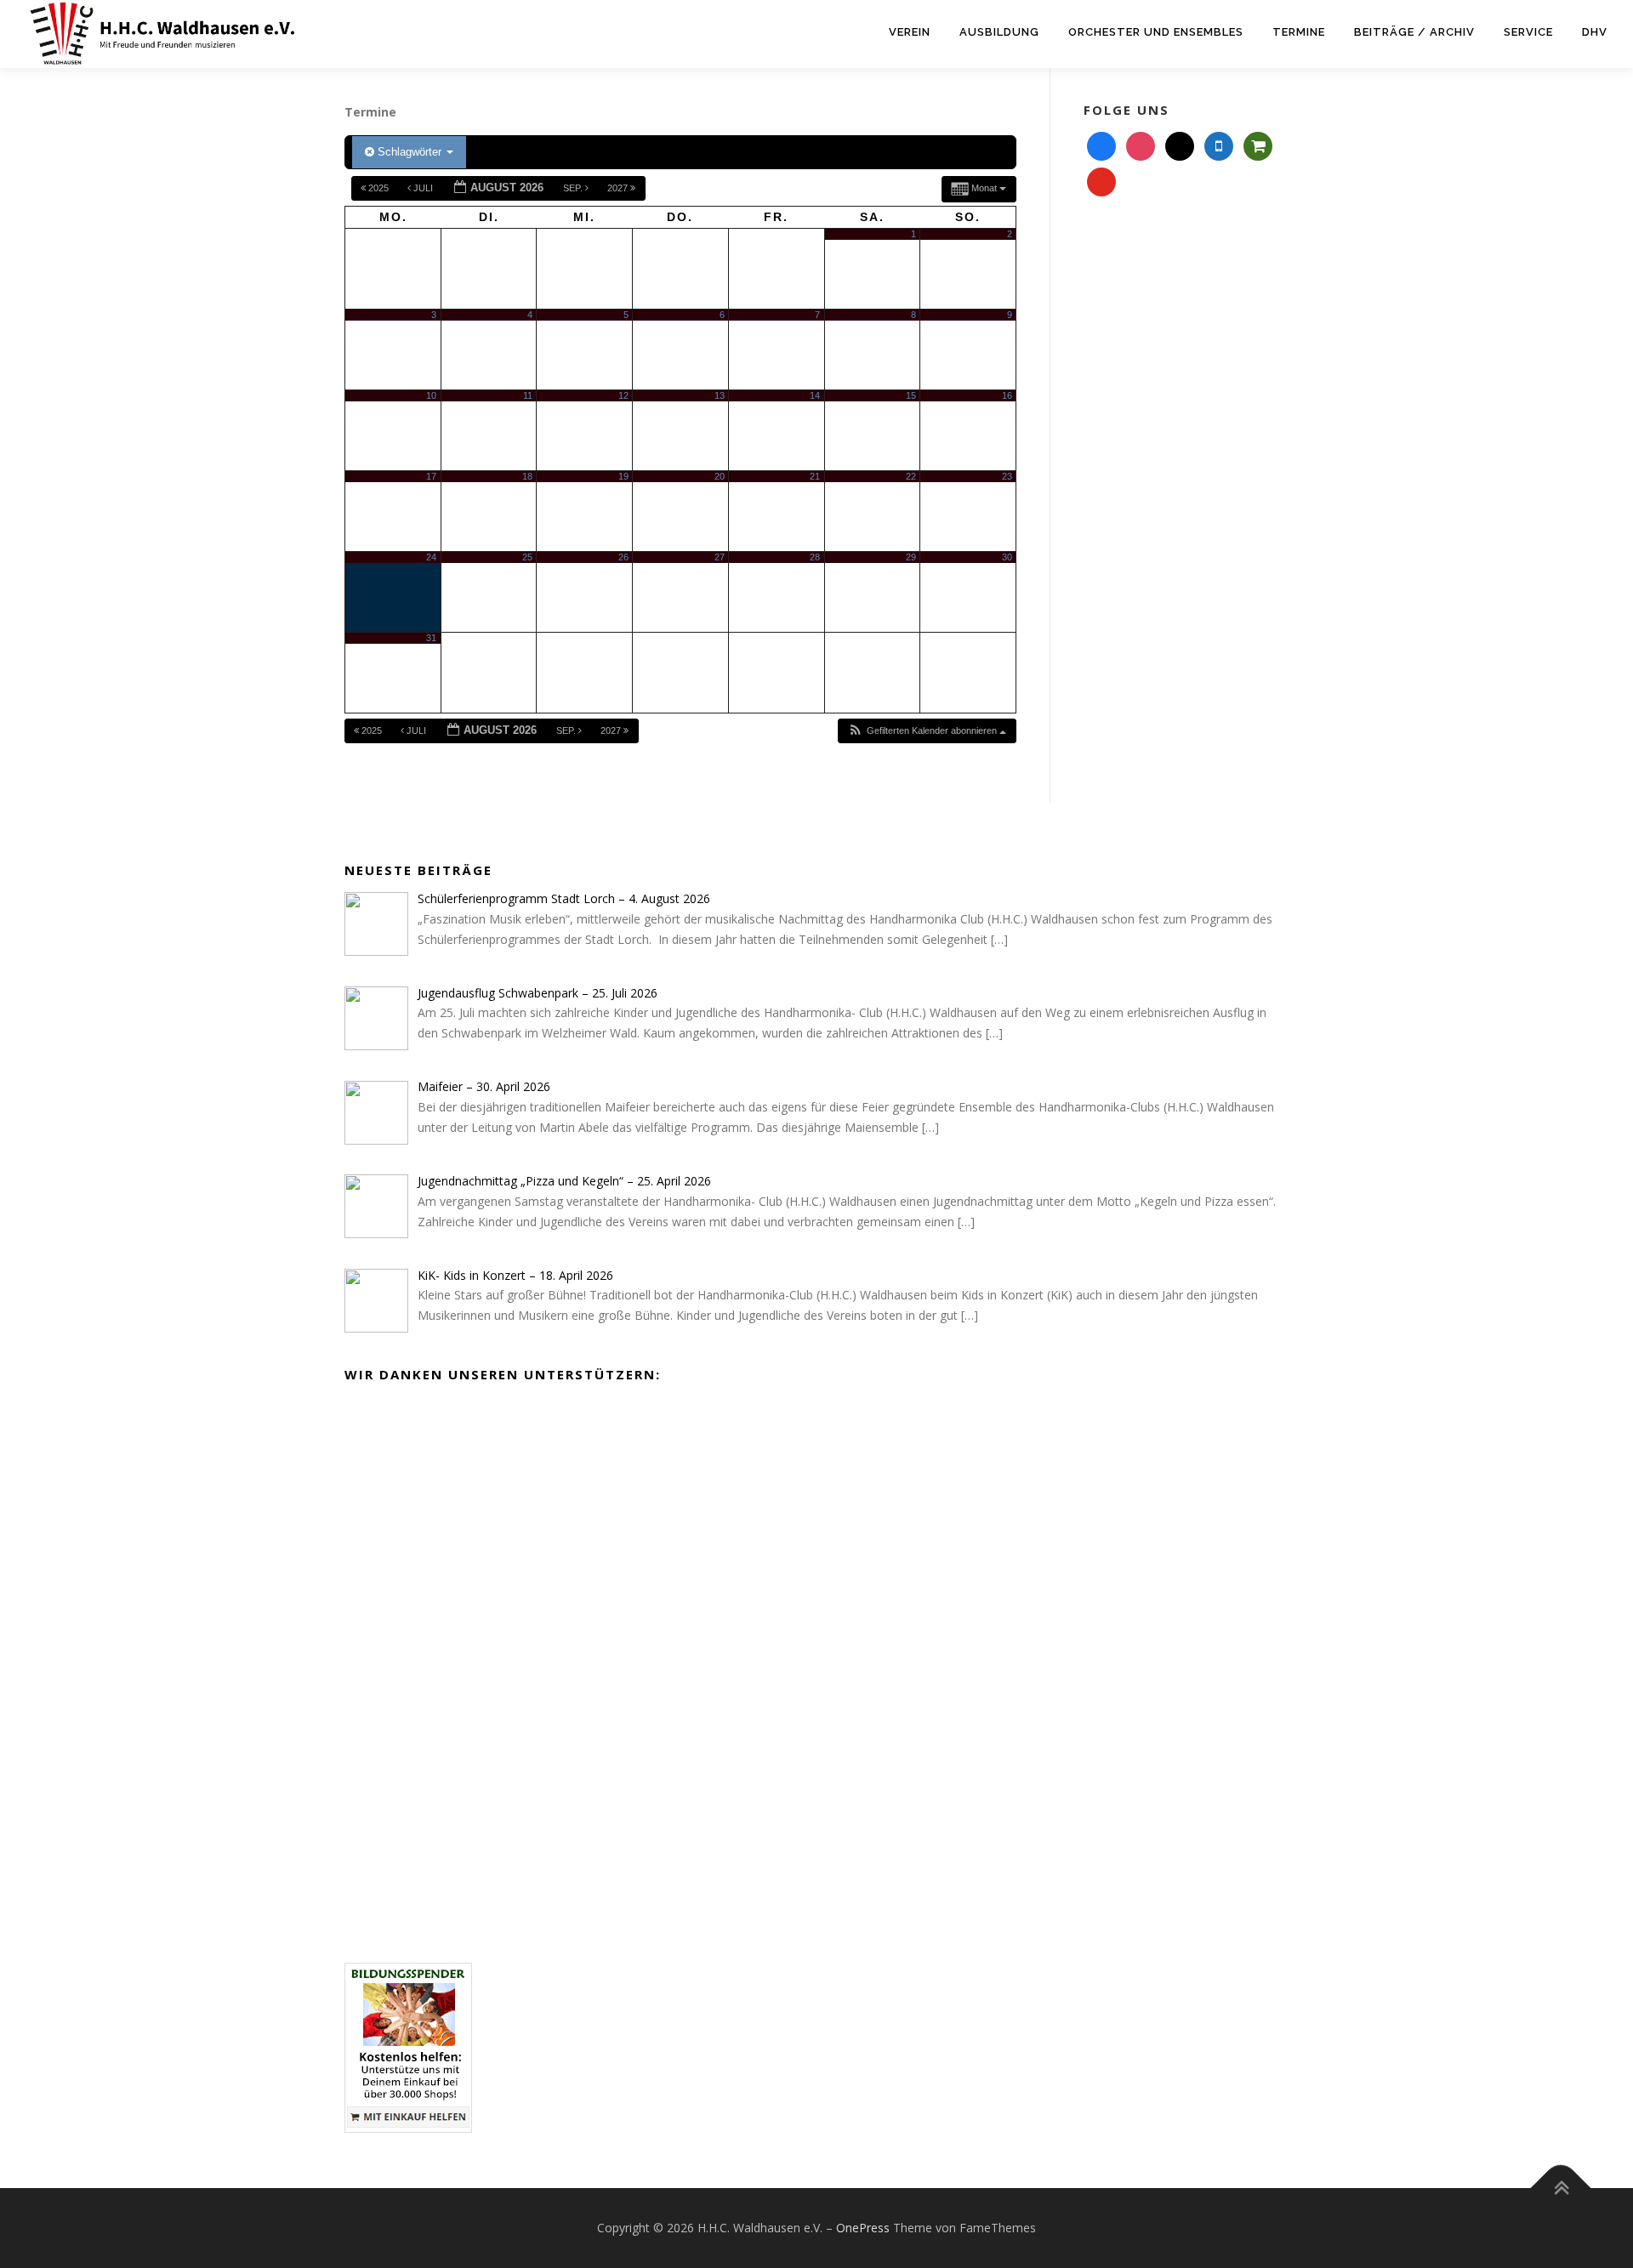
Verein (910, 32)
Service (1528, 32)
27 (720, 557)
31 (431, 638)
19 (623, 476)
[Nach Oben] (1561, 2188)
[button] (927, 731)
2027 (619, 188)
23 (1007, 476)
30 (1007, 557)
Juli (423, 188)
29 (911, 557)
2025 (378, 188)
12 (623, 395)
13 (720, 395)
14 (815, 395)
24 (431, 557)
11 (528, 395)
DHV (1595, 32)
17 (431, 476)
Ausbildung (999, 32)
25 (527, 557)
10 (431, 395)
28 (815, 557)
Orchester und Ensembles (1156, 32)
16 (1007, 395)
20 (720, 476)
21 (815, 476)
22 (911, 476)
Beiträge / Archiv (1414, 32)
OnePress (863, 2228)
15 (911, 395)
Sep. (574, 188)
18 (527, 476)
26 (623, 557)
